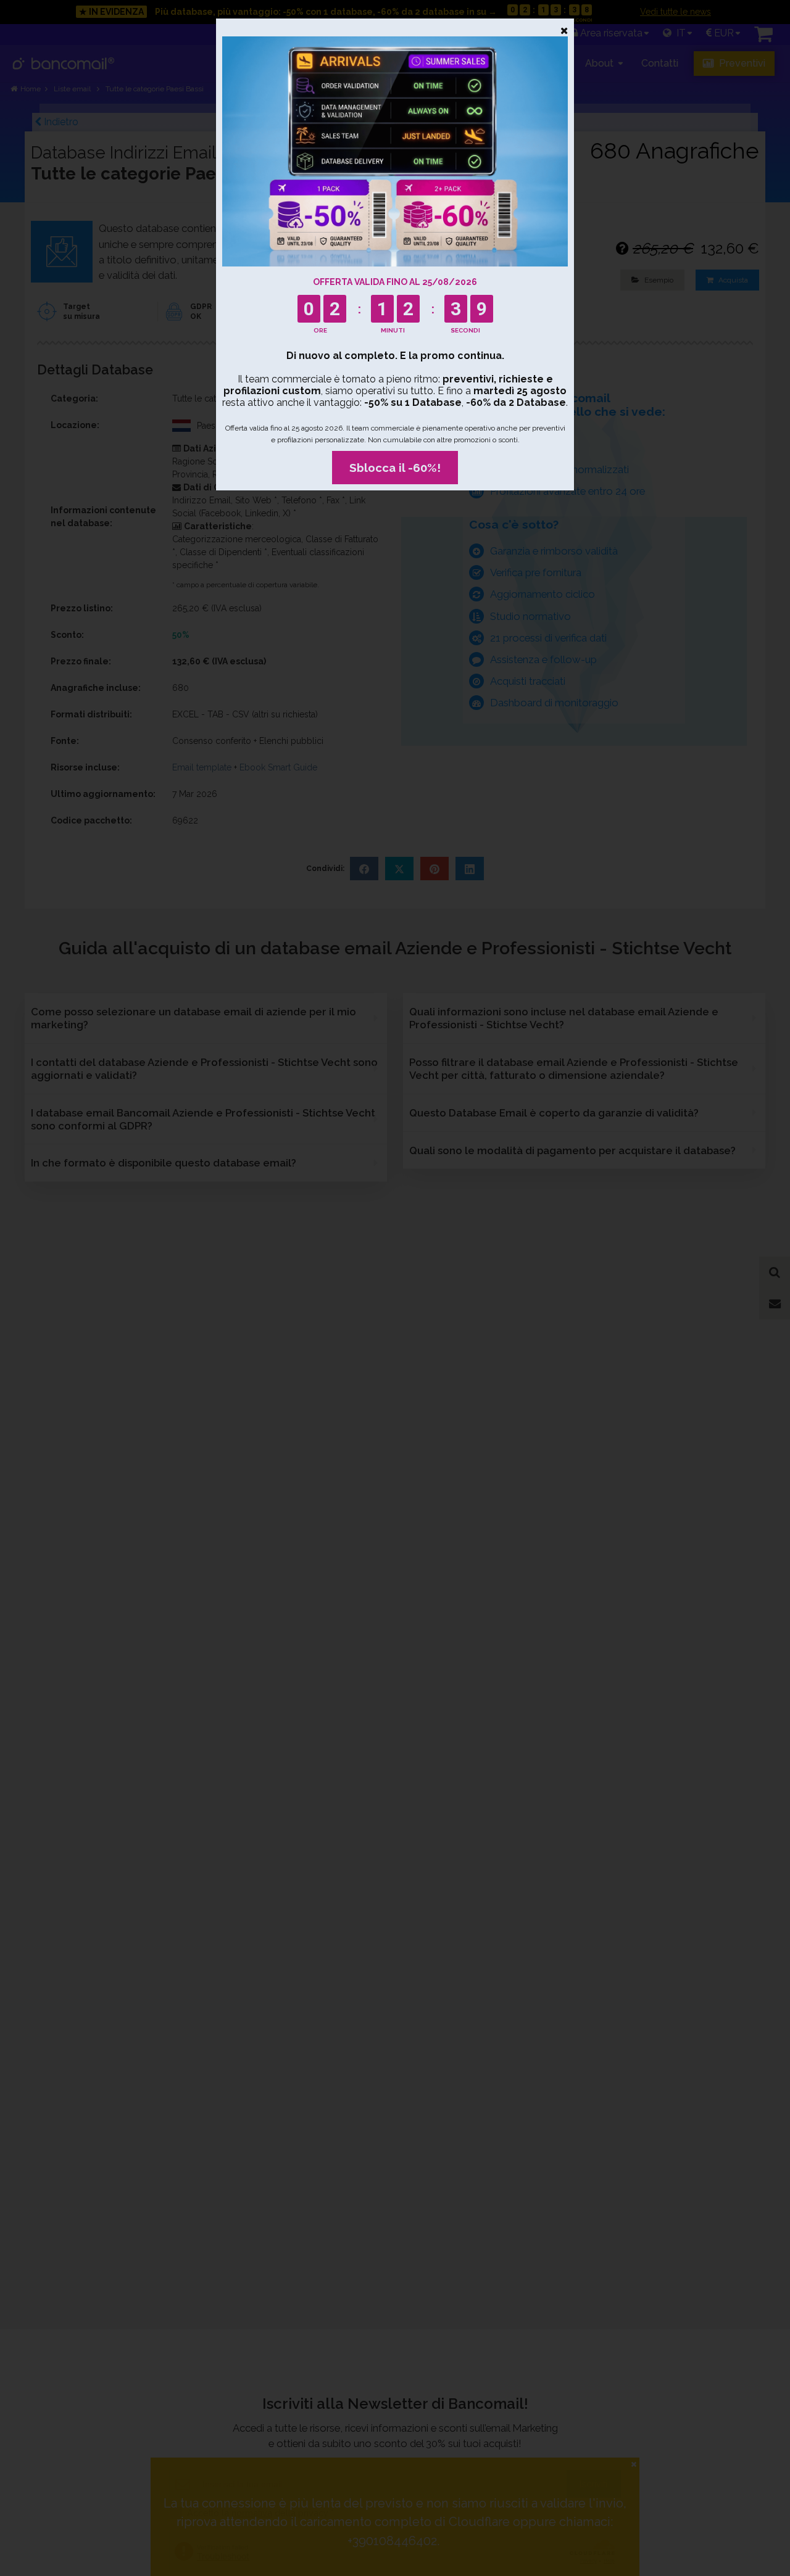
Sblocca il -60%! (395, 468)
